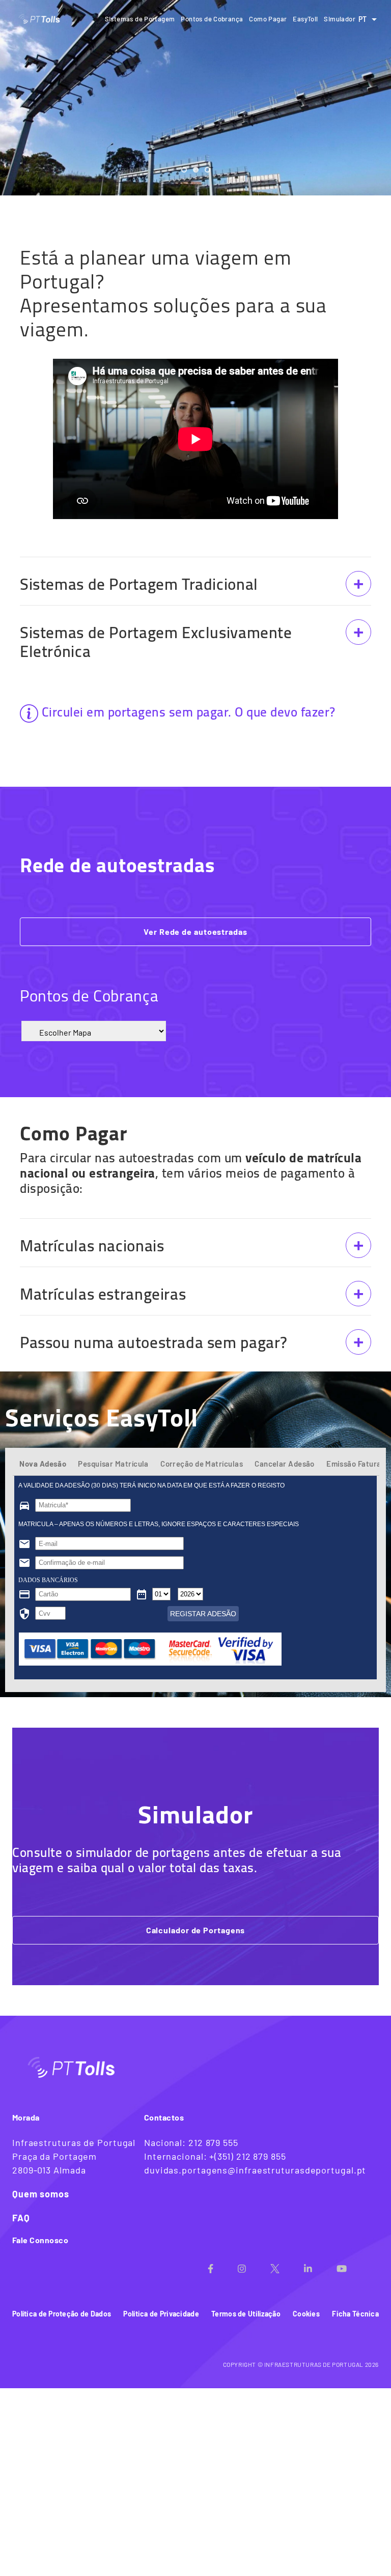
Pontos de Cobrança (212, 19)
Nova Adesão (43, 1464)
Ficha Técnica (355, 2314)
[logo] (40, 19)
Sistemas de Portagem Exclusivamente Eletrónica (156, 642)
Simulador (340, 19)
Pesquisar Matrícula (113, 1464)
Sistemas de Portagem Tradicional (139, 584)
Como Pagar (268, 19)
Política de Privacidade (161, 2314)
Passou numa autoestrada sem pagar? (154, 1342)
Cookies (306, 2314)
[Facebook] (223, 2265)
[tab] (43, 1468)
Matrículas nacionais (92, 1246)
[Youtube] (354, 2265)
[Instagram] (254, 2265)
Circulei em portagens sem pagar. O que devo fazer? (189, 712)
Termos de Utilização (246, 2314)
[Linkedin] (320, 2265)
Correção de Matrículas (202, 1464)
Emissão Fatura (354, 1464)
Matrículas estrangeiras (103, 1294)
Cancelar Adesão (285, 1464)
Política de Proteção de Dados (62, 2314)
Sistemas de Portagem (140, 19)
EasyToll (305, 19)
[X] (287, 2265)
